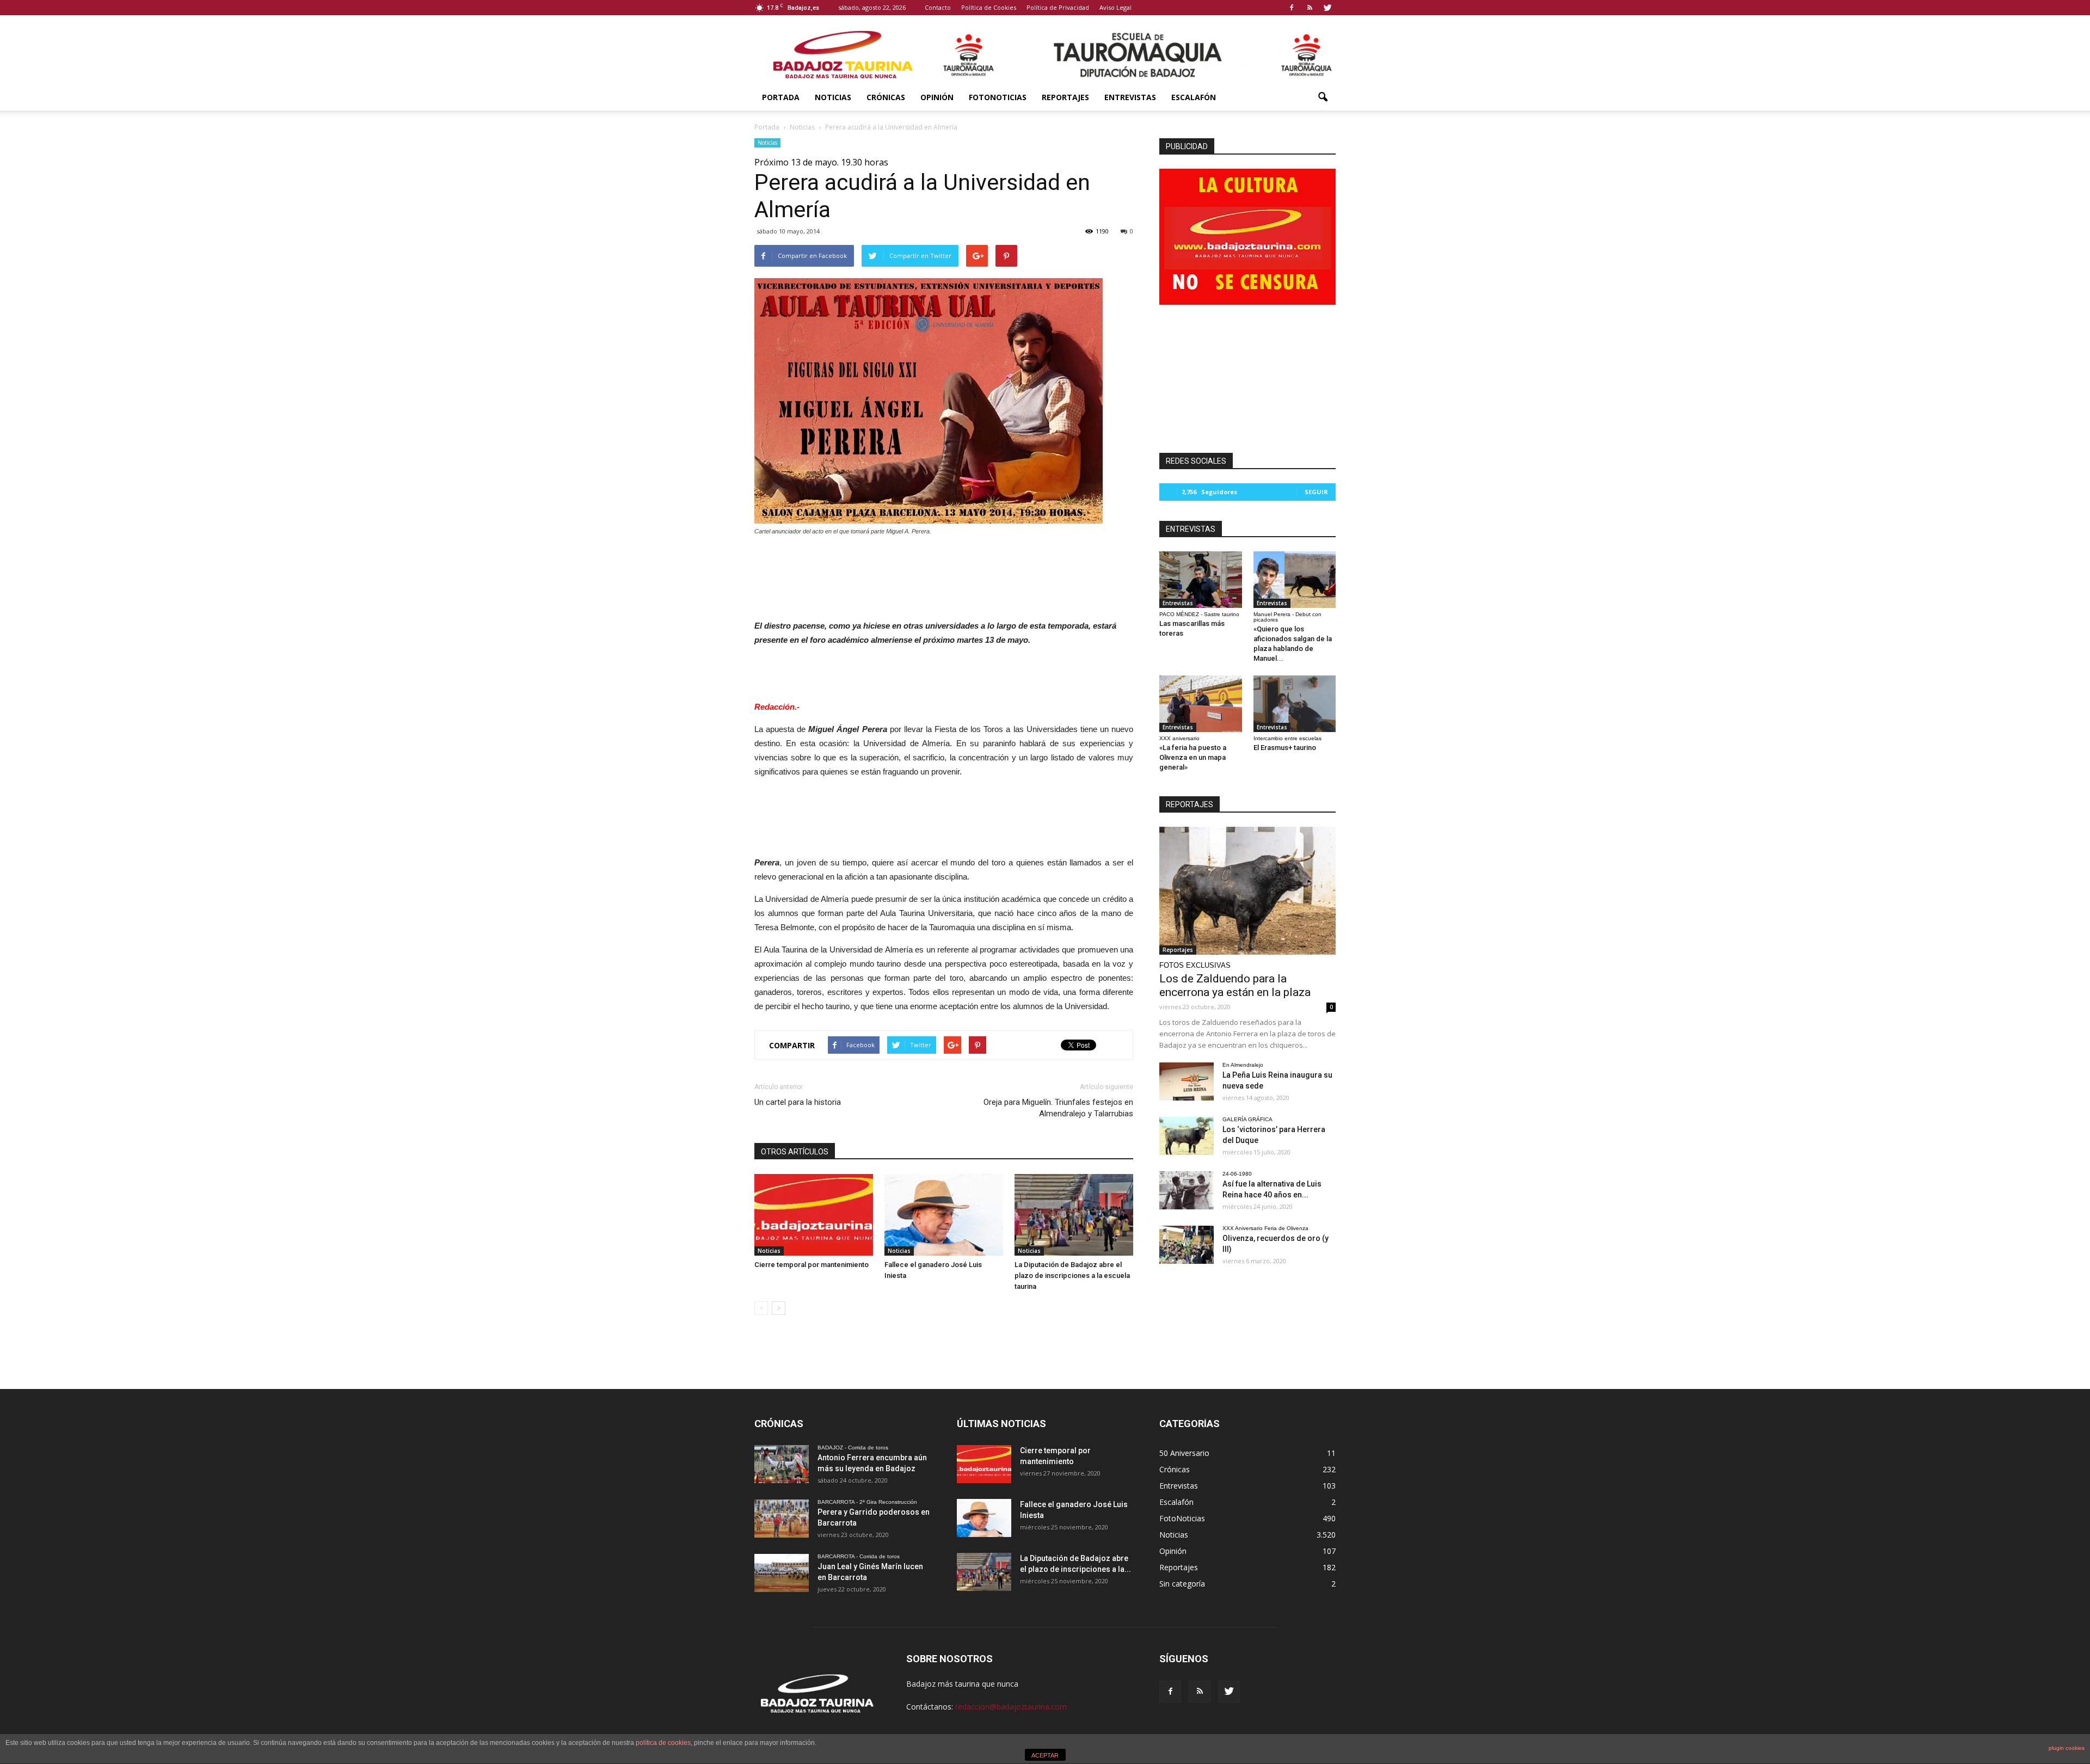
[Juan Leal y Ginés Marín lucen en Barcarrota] (782, 1573)
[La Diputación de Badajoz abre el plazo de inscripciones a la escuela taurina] (1074, 1215)
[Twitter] (1327, 8)
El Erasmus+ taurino (1285, 748)
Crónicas (886, 97)
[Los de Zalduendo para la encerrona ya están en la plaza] (1247, 891)
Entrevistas (1130, 97)
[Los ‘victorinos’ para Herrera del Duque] (1187, 1136)
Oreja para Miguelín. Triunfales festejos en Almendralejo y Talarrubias (1058, 1108)
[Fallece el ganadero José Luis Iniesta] (944, 1215)
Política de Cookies (989, 7)
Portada (781, 97)
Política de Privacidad (1058, 7)
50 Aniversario (1184, 1453)
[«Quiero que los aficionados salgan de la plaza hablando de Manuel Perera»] (1295, 580)
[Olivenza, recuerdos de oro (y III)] (1187, 1245)
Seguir (1316, 492)
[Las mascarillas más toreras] (1201, 580)
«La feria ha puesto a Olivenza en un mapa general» (1193, 757)
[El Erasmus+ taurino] (1295, 704)
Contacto (938, 7)
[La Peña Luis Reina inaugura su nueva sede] (1187, 1081)
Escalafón (1194, 97)
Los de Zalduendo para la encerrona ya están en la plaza (1235, 985)
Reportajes (1065, 97)
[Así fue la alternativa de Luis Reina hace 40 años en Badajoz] (1187, 1190)
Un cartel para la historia (798, 1102)
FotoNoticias (998, 97)
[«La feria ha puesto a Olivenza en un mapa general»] (1201, 704)
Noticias (833, 97)
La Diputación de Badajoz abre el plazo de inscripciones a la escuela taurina (1072, 1276)
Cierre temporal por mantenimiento (812, 1265)
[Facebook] (1292, 8)
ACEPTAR (1045, 1755)
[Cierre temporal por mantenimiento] (814, 1215)
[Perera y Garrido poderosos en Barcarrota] (782, 1519)
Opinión (937, 97)
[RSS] (1310, 8)
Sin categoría (1182, 1584)
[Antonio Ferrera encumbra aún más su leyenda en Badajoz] (782, 1464)
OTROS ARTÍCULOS (795, 1152)
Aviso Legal (1115, 7)
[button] (1323, 97)
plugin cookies (2067, 1748)
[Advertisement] (944, 575)
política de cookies (663, 1743)
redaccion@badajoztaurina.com (1011, 1707)
